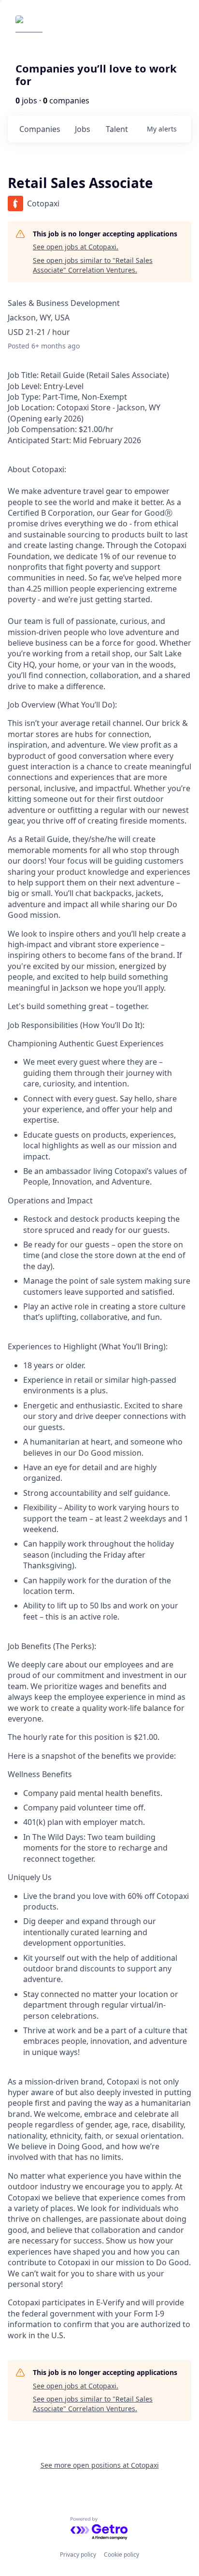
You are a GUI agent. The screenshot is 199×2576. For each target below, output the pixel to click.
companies (40, 129)
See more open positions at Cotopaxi (100, 2465)
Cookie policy (121, 2554)
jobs (83, 129)
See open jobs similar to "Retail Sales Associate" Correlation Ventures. (93, 265)
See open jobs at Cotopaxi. (76, 247)
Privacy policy (78, 2554)
